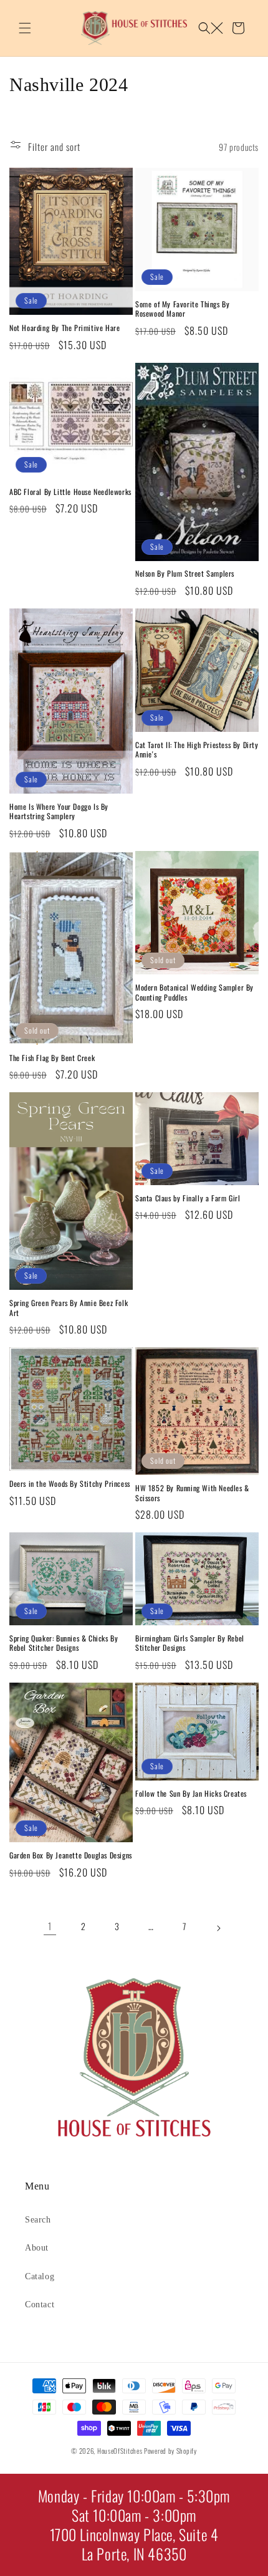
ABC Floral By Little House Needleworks (70, 492)
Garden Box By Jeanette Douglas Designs (71, 1855)
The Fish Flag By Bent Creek (52, 1058)
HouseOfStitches (120, 2451)
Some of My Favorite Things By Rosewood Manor (182, 309)
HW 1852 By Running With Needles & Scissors (192, 1493)
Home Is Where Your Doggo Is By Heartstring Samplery (59, 811)
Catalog (40, 2276)
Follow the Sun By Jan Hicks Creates (191, 1794)
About (37, 2248)
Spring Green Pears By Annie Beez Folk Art (69, 1308)
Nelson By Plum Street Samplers (185, 574)
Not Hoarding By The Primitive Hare (65, 328)
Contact (40, 2304)
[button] (25, 28)
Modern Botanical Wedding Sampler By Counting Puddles (194, 992)
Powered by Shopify (170, 2451)
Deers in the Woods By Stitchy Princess (70, 1484)
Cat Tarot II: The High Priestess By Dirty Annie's (197, 750)
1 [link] (50, 1926)
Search (38, 2220)
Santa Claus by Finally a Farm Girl (188, 1198)
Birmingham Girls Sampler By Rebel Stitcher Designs (190, 1643)
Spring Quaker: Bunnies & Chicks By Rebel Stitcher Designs (64, 1643)
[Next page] (218, 1926)
